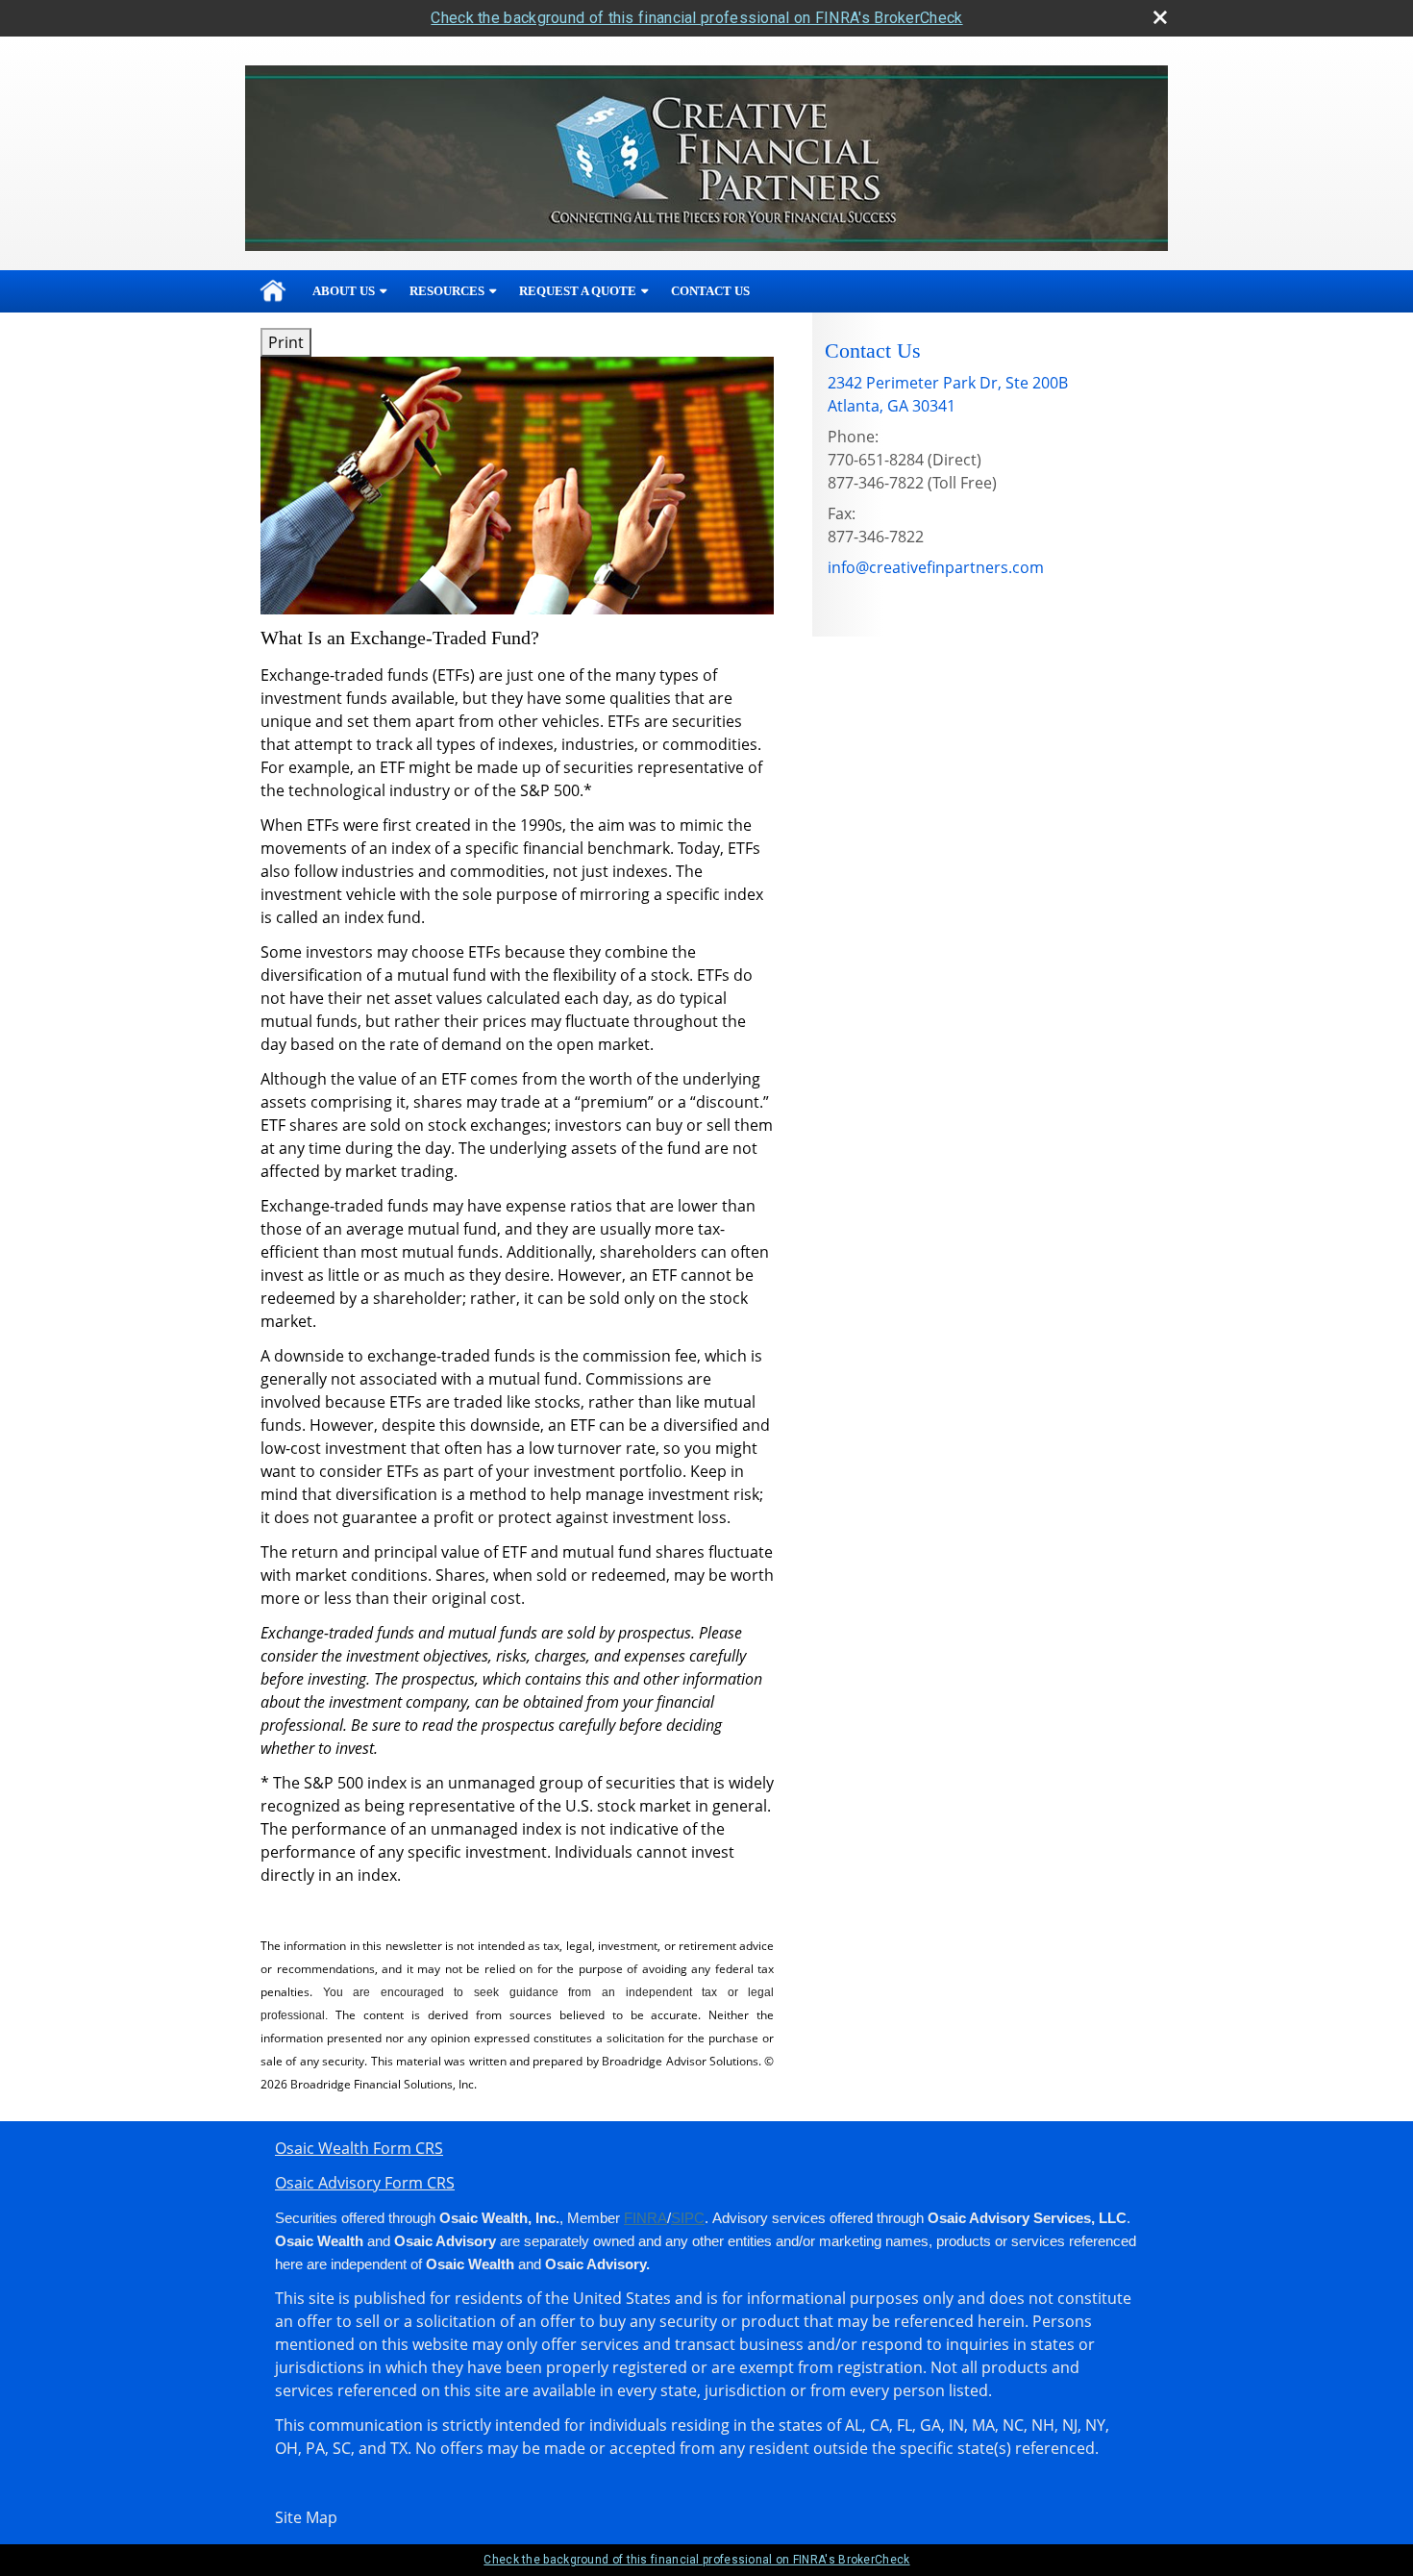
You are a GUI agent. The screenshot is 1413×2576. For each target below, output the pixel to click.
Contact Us (710, 291)
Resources (447, 291)
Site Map (306, 2517)
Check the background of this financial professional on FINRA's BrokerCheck (696, 18)
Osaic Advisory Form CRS (365, 2183)
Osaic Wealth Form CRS (359, 2148)
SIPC (688, 2218)
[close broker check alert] (1160, 17)
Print (286, 342)
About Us (344, 291)
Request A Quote (578, 291)
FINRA (645, 2218)
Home (273, 291)
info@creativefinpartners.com (936, 567)
